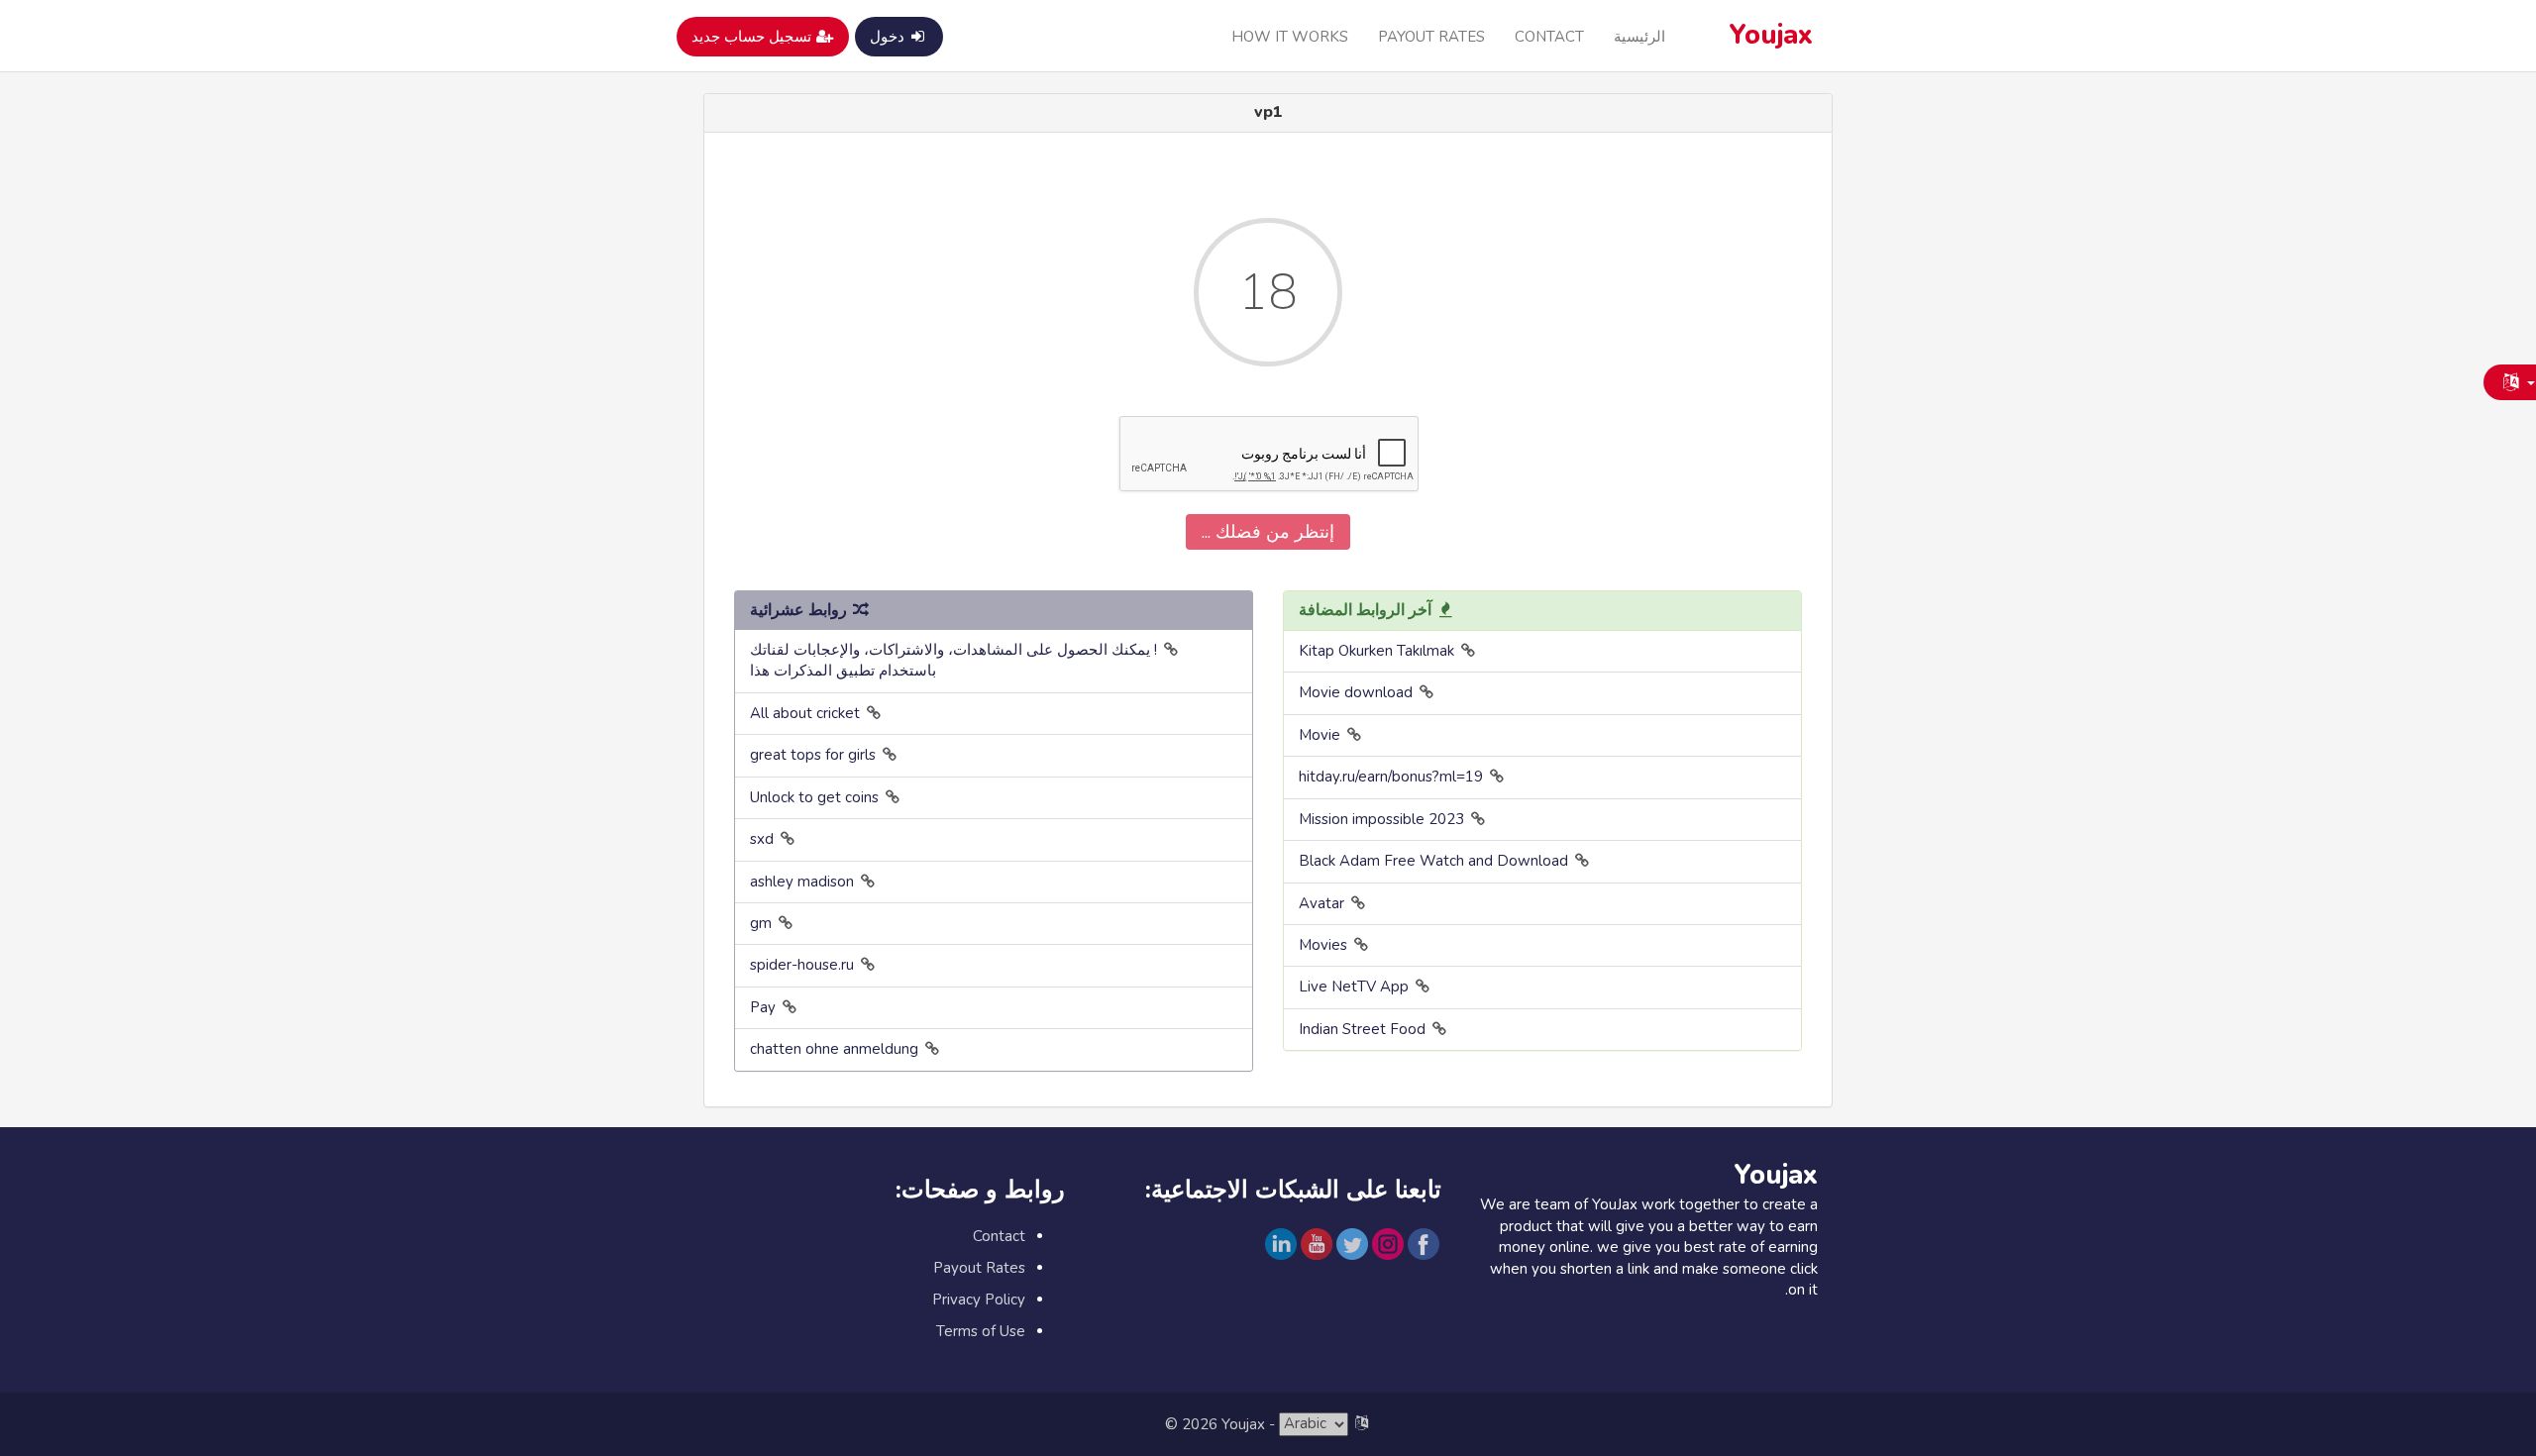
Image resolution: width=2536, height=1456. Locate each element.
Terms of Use (981, 1331)
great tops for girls (813, 755)
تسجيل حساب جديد (753, 37)
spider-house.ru (802, 965)
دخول (889, 37)
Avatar (1321, 903)
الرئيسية (1639, 37)
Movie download (1356, 692)
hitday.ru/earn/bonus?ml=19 (1391, 777)
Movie (1320, 735)
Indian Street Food (1362, 1029)
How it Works (1290, 37)
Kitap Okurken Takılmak (1376, 651)
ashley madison (802, 882)
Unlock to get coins (814, 797)
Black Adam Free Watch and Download (1433, 861)
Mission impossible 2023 (1381, 819)
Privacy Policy (979, 1300)
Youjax (1771, 35)
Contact (1549, 37)
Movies (1323, 945)
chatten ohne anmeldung (834, 1049)
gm (761, 923)
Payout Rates (1431, 37)
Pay (763, 1007)
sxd (762, 839)
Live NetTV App (1354, 987)
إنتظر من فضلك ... (1268, 532)
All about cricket (805, 713)
